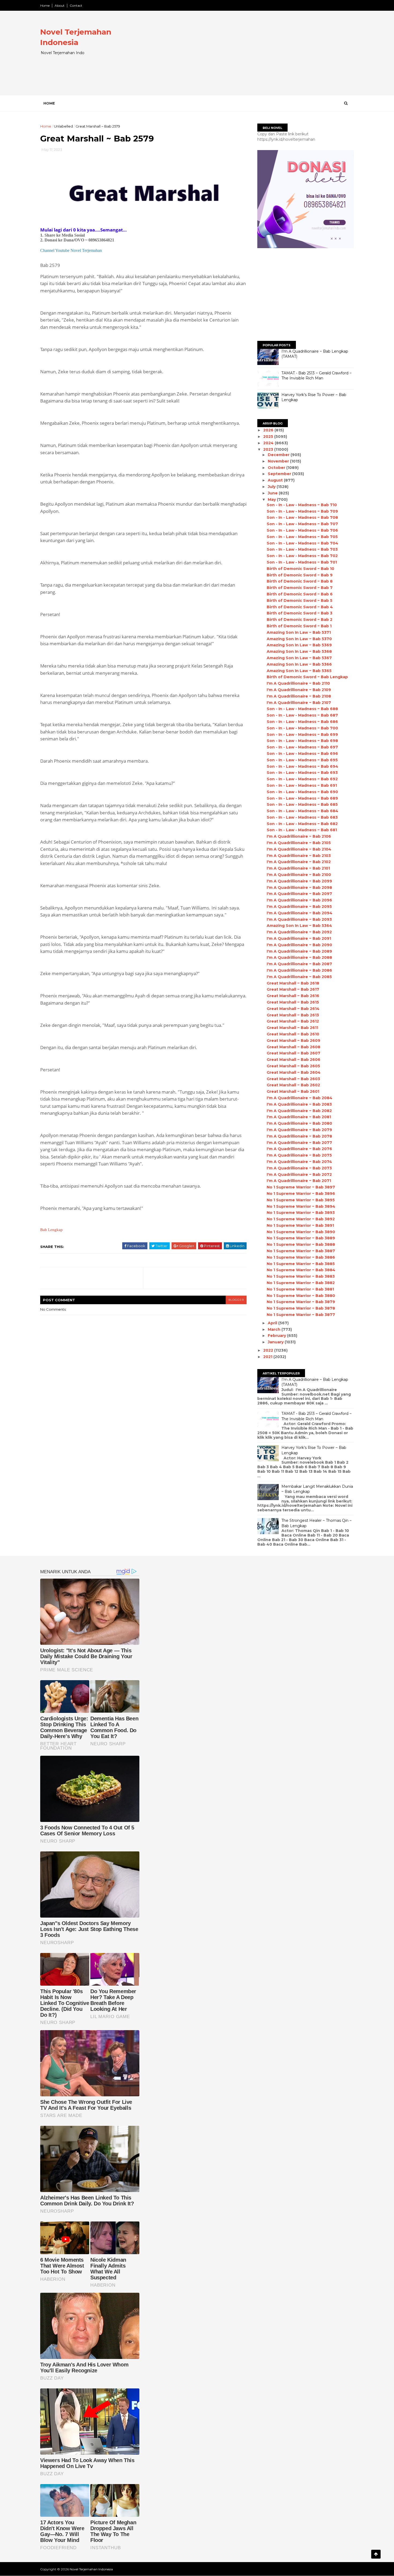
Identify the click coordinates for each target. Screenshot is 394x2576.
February (277, 1336)
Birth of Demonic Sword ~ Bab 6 (300, 594)
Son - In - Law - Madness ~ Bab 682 (302, 824)
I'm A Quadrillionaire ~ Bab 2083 (299, 1104)
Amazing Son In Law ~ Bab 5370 (299, 639)
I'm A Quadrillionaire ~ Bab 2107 (299, 703)
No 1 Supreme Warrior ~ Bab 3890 (301, 1232)
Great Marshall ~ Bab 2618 (293, 983)
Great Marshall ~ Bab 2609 (293, 1041)
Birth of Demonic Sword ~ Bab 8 (300, 581)
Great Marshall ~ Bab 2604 (294, 1072)
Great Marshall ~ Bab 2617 (293, 989)
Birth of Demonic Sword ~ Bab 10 (300, 569)
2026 (269, 430)
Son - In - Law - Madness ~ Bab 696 (302, 754)
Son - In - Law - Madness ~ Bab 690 (302, 792)
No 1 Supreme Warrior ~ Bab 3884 (301, 1270)
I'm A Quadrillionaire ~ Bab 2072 (299, 1175)
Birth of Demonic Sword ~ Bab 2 (300, 620)
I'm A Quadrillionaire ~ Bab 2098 (299, 888)
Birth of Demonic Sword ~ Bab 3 (300, 613)
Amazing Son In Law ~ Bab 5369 (299, 645)
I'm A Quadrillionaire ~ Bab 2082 (299, 1111)
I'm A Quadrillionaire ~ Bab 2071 (299, 1181)
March (275, 1329)
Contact (76, 5)
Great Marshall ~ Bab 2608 (293, 1047)
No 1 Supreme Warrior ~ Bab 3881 (300, 1289)
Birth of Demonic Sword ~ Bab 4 (300, 607)
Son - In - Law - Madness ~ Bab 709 (302, 511)
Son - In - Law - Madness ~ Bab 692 (302, 779)
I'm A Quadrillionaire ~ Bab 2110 (298, 683)
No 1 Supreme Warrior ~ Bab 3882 (301, 1283)
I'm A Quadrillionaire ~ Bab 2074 (299, 1162)
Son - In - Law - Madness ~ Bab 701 (302, 562)
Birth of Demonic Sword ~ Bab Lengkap (307, 677)
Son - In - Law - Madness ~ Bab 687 (302, 715)
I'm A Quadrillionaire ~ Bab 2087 (299, 964)
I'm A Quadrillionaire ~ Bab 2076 (299, 1149)
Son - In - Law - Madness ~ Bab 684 (302, 811)
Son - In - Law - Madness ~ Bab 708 (302, 517)
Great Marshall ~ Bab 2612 (293, 1021)
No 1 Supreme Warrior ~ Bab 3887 (301, 1251)
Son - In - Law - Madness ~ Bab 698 (302, 741)
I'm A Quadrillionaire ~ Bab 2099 (299, 881)
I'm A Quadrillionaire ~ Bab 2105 (299, 843)
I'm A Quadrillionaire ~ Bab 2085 (299, 977)
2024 (269, 443)
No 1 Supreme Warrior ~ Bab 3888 (301, 1244)
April (273, 1323)
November (279, 461)
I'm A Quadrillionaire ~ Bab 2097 (299, 894)
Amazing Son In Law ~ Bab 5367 (299, 658)
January (276, 1342)
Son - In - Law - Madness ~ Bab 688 (302, 709)
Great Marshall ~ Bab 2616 (293, 996)
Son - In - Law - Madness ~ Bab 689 (302, 798)
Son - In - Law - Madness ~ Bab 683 (302, 817)
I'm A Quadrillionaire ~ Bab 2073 (299, 1168)
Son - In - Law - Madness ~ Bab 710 (302, 505)
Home (45, 5)
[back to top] (376, 2554)
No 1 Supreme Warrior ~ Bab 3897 (301, 1187)
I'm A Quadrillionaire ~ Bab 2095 (299, 907)
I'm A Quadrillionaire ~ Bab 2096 (299, 900)
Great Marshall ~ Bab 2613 (293, 1015)
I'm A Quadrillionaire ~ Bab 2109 (299, 690)
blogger (236, 1300)
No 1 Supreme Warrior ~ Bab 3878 (301, 1308)
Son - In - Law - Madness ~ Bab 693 (302, 773)
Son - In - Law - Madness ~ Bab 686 (302, 722)
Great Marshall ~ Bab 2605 (293, 1066)
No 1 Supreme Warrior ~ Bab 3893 (301, 1213)
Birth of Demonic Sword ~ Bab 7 (300, 588)
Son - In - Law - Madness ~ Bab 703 (302, 549)
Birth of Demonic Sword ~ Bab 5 (300, 601)
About (60, 5)
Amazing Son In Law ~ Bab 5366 (299, 664)
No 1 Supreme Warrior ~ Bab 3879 (301, 1302)
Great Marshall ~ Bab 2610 (293, 1034)
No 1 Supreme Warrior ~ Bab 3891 (300, 1225)
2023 (269, 449)
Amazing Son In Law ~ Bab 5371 (299, 632)
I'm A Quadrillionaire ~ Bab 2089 (299, 951)
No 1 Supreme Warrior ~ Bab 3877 (301, 1315)
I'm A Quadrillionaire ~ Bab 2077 (299, 1143)
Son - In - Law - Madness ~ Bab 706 (302, 530)
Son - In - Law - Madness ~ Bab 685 (302, 804)
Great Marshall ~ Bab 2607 (293, 1053)
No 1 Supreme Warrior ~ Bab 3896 (301, 1194)
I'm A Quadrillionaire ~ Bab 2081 (299, 1117)
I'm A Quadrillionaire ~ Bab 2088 (299, 957)
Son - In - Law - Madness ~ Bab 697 (302, 747)
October (277, 468)
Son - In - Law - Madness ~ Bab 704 (302, 543)
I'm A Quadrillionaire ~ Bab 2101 (298, 868)
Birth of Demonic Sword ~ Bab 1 (299, 626)
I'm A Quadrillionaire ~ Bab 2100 (299, 875)
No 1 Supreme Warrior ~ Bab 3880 (301, 1296)
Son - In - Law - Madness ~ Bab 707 (302, 524)
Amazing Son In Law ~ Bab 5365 (299, 671)
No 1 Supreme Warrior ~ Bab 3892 (301, 1219)
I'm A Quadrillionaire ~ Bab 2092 (299, 932)
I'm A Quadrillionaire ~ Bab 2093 (299, 919)
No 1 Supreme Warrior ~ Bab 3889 (301, 1238)
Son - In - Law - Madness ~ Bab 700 (302, 728)
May (272, 499)
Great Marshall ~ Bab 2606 (293, 1060)
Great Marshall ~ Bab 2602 (293, 1085)
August (276, 480)
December (279, 455)
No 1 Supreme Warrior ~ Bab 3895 (301, 1200)
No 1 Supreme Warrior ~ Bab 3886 (301, 1257)
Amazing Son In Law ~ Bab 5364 (299, 926)
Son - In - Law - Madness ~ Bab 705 (302, 537)
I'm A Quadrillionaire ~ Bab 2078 (299, 1136)
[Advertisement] (256, 57)
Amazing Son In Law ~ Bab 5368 (299, 651)
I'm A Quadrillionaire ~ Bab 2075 (299, 1155)
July (272, 487)
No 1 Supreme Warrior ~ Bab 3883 (301, 1276)
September (280, 474)
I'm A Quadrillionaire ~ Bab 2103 (299, 856)
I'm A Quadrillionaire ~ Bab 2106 (299, 836)
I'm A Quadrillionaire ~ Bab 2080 (299, 1123)
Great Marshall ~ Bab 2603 (293, 1079)
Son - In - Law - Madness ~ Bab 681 (302, 830)
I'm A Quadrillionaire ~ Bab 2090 (299, 945)
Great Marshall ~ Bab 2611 (292, 1028)
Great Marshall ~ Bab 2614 (293, 1009)
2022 (269, 1350)
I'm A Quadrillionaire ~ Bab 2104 (299, 849)
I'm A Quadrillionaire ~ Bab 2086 (299, 970)
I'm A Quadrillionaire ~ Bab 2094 (300, 913)
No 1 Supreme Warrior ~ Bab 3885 (301, 1264)
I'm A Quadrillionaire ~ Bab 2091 (299, 938)
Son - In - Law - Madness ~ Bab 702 (302, 556)
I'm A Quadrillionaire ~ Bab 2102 (299, 862)
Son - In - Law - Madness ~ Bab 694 (302, 766)
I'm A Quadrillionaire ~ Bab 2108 (299, 696)
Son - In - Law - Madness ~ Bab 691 (302, 785)
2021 (268, 1357)
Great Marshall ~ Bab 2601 (293, 1091)
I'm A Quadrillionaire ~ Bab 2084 (300, 1098)
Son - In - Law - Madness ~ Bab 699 (302, 735)
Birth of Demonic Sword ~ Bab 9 (300, 575)
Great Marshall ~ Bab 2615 (293, 1002)
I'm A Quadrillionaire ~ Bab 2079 (299, 1130)
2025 (269, 437)
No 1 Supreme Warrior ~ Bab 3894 (301, 1206)
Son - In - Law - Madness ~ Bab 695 (302, 760)
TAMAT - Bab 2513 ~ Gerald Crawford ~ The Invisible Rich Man (317, 376)
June (273, 493)
